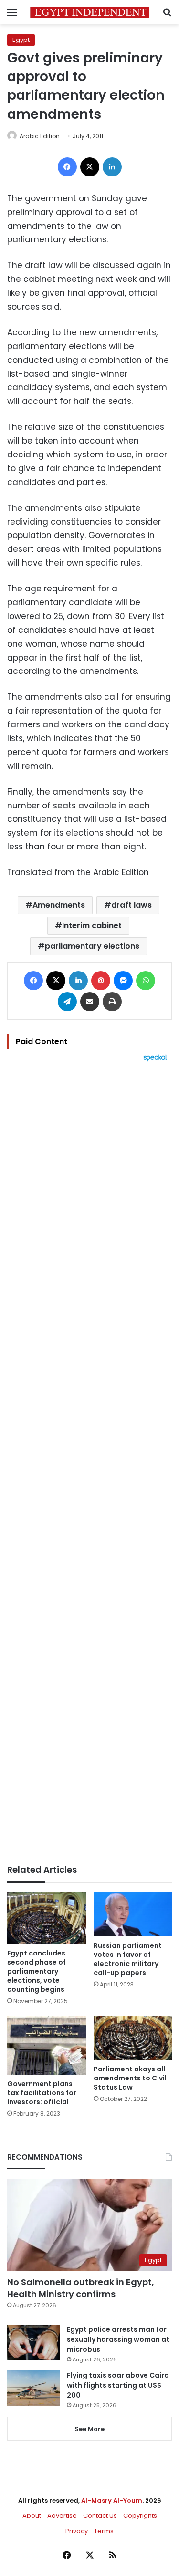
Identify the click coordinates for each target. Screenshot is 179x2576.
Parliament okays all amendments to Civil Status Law (130, 2078)
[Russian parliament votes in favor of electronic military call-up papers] (133, 1914)
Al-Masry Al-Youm (112, 2500)
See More (89, 2429)
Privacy (77, 2531)
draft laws (132, 905)
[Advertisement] (89, 1463)
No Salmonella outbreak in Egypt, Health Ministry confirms (81, 2288)
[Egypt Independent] (90, 12)
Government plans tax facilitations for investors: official (42, 2093)
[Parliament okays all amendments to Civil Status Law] (133, 2038)
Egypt (21, 40)
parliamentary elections (92, 946)
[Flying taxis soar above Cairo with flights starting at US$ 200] (33, 2388)
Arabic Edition (40, 136)
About (32, 2516)
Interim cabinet (92, 926)
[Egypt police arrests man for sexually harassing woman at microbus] (33, 2343)
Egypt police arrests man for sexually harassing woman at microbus (118, 2339)
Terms (104, 2531)
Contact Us (100, 2516)
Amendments (59, 905)
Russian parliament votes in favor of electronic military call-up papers (128, 1959)
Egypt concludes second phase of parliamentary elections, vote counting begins (37, 1971)
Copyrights (140, 2516)
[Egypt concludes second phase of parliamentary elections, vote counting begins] (47, 1918)
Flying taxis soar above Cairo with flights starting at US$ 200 (118, 2385)
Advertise (62, 2516)
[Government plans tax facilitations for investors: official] (47, 2045)
